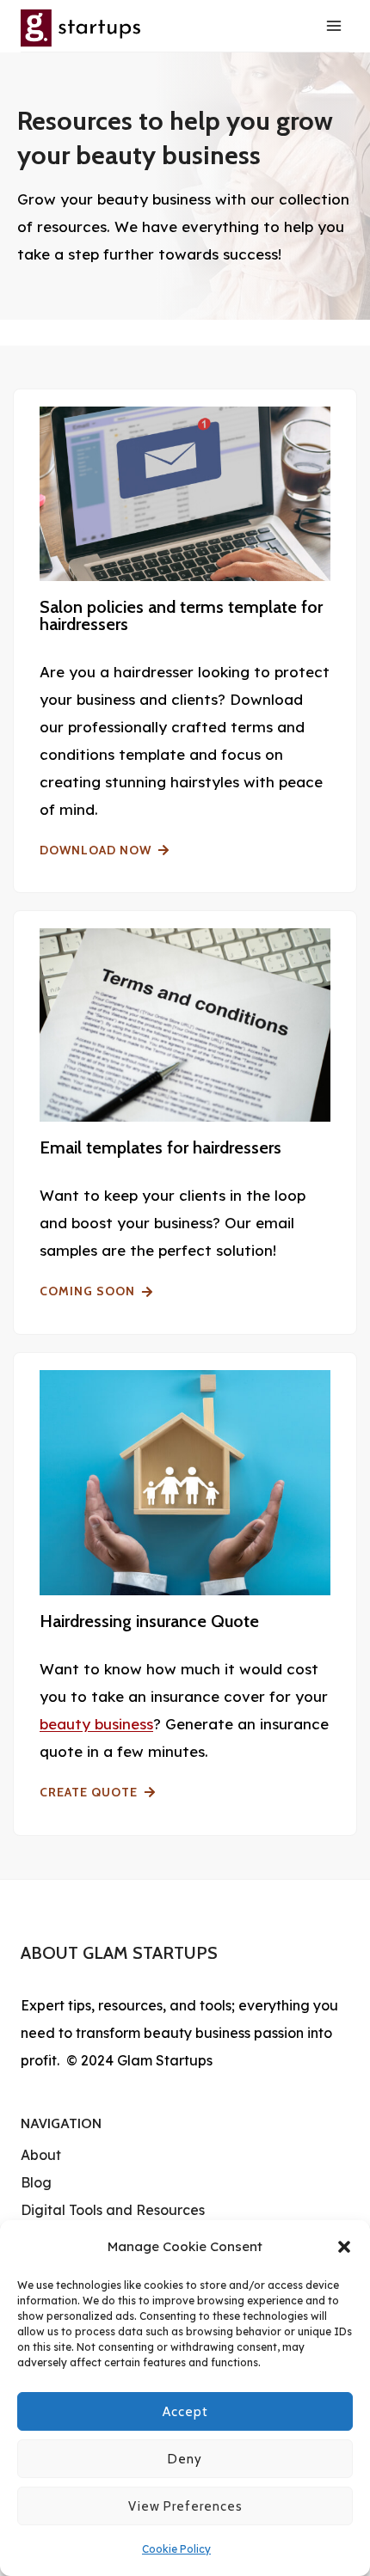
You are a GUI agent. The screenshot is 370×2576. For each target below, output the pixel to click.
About (41, 2155)
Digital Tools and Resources (113, 2210)
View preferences (185, 2506)
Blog (36, 2182)
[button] (344, 2247)
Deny (185, 2459)
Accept (185, 2412)
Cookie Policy (176, 2549)
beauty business (96, 1724)
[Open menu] (333, 25)
